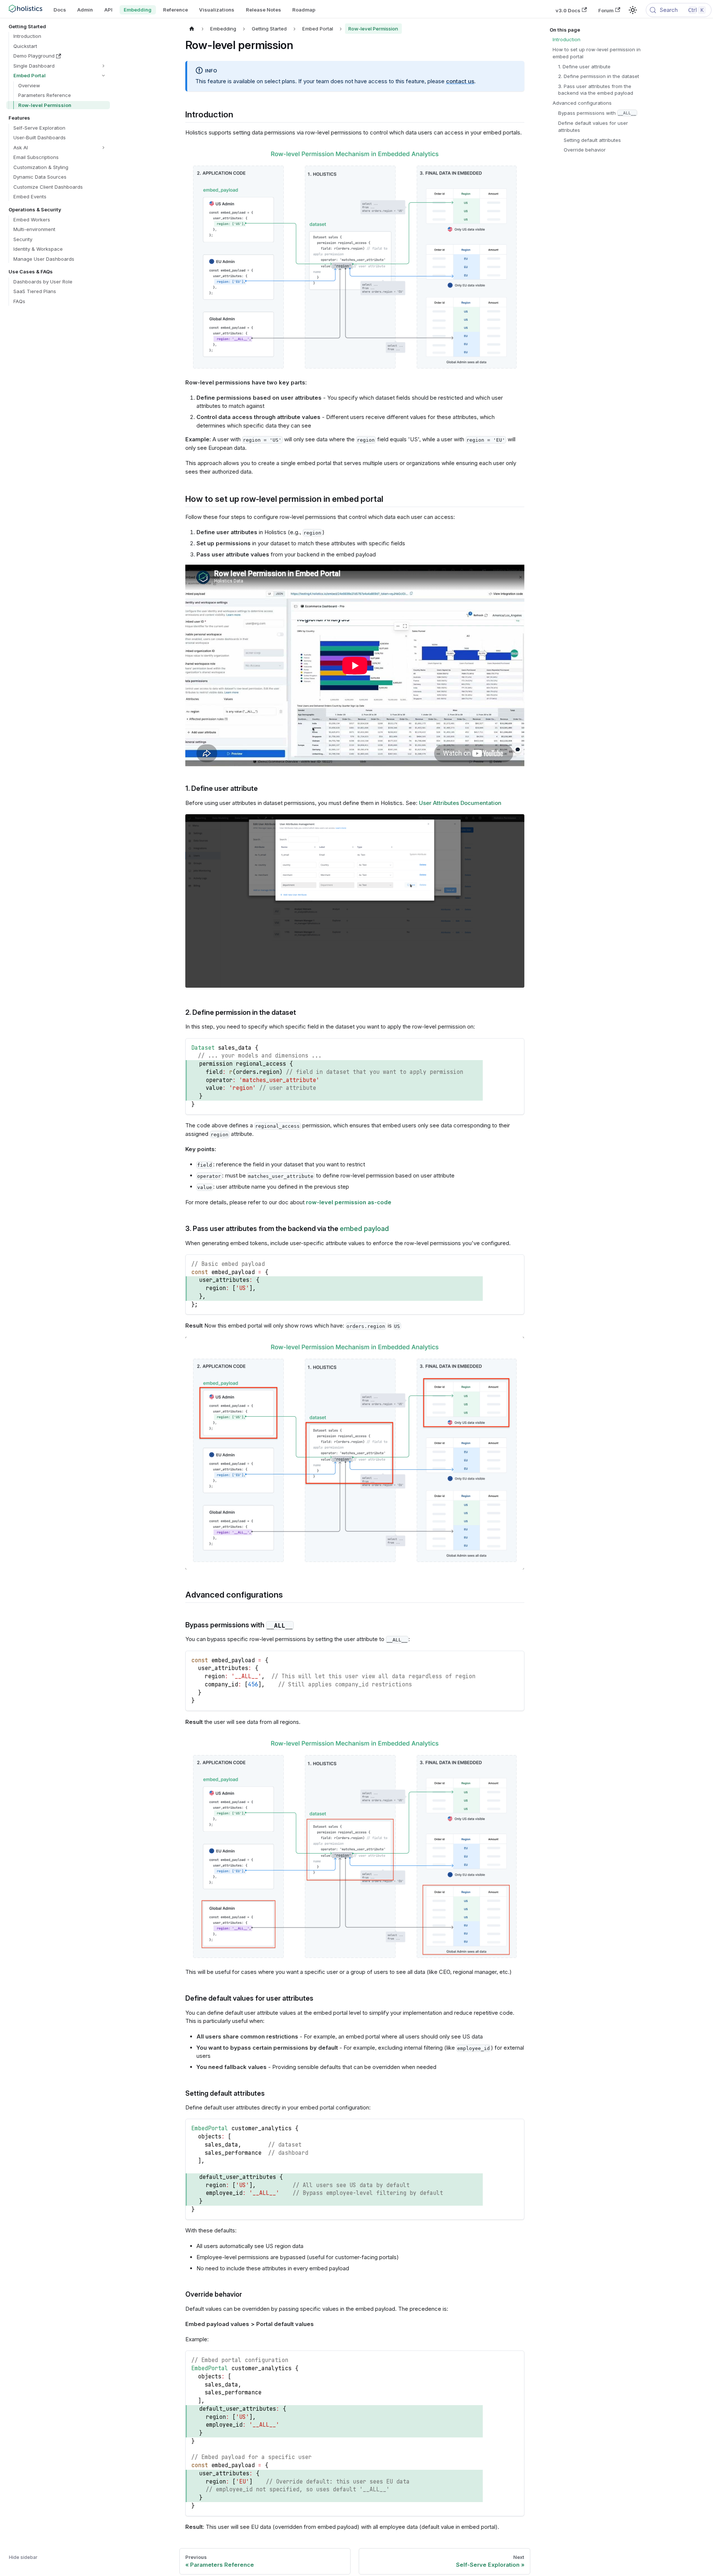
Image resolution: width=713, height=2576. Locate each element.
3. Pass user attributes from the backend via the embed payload (596, 90)
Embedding (138, 10)
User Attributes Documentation (460, 803)
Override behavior (585, 150)
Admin (85, 10)
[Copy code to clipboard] (515, 1047)
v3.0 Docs (568, 10)
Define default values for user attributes (593, 126)
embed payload (364, 1229)
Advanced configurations (582, 103)
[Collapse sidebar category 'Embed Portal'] (103, 76)
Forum (606, 10)
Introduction (567, 39)
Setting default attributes (592, 140)
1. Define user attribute (584, 66)
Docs (60, 10)
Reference (175, 10)
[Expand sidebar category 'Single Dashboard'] (103, 66)
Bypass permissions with (597, 113)
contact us (460, 81)
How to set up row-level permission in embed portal (597, 53)
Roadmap (304, 10)
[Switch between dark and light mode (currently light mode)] (633, 10)
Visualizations (217, 10)
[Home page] (192, 29)
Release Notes (263, 10)
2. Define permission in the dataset (599, 76)
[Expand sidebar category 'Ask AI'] (103, 148)
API (108, 10)
